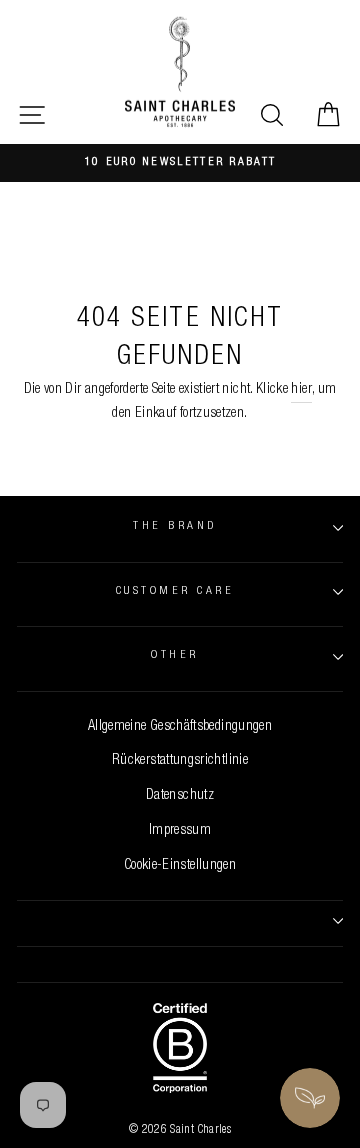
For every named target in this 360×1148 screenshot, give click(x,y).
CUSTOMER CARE (175, 591)
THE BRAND (174, 526)
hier (301, 390)
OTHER (174, 655)
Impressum (180, 831)
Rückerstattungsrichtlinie (180, 761)
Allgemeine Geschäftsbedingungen (180, 727)
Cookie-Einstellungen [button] (180, 866)
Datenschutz (180, 796)
